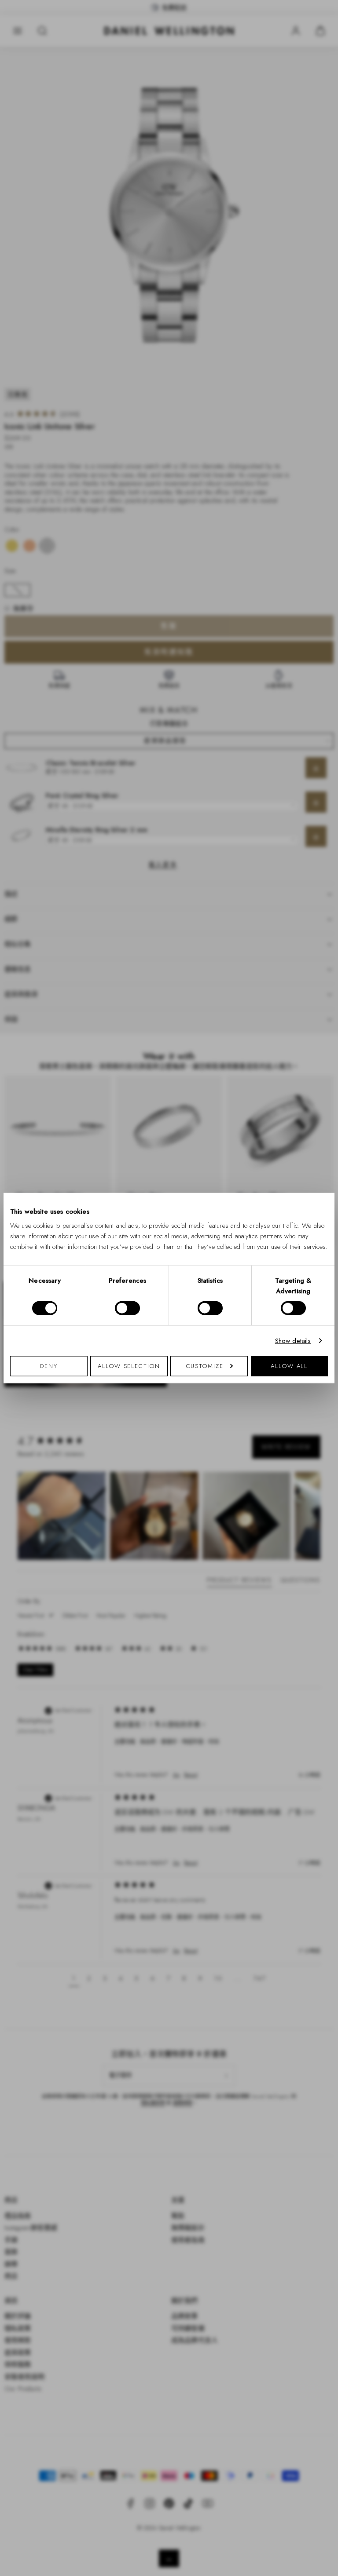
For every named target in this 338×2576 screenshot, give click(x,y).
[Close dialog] (322, 1180)
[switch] (127, 1308)
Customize (205, 1366)
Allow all (289, 1366)
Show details (293, 1341)
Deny (49, 1366)
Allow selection (129, 1366)
